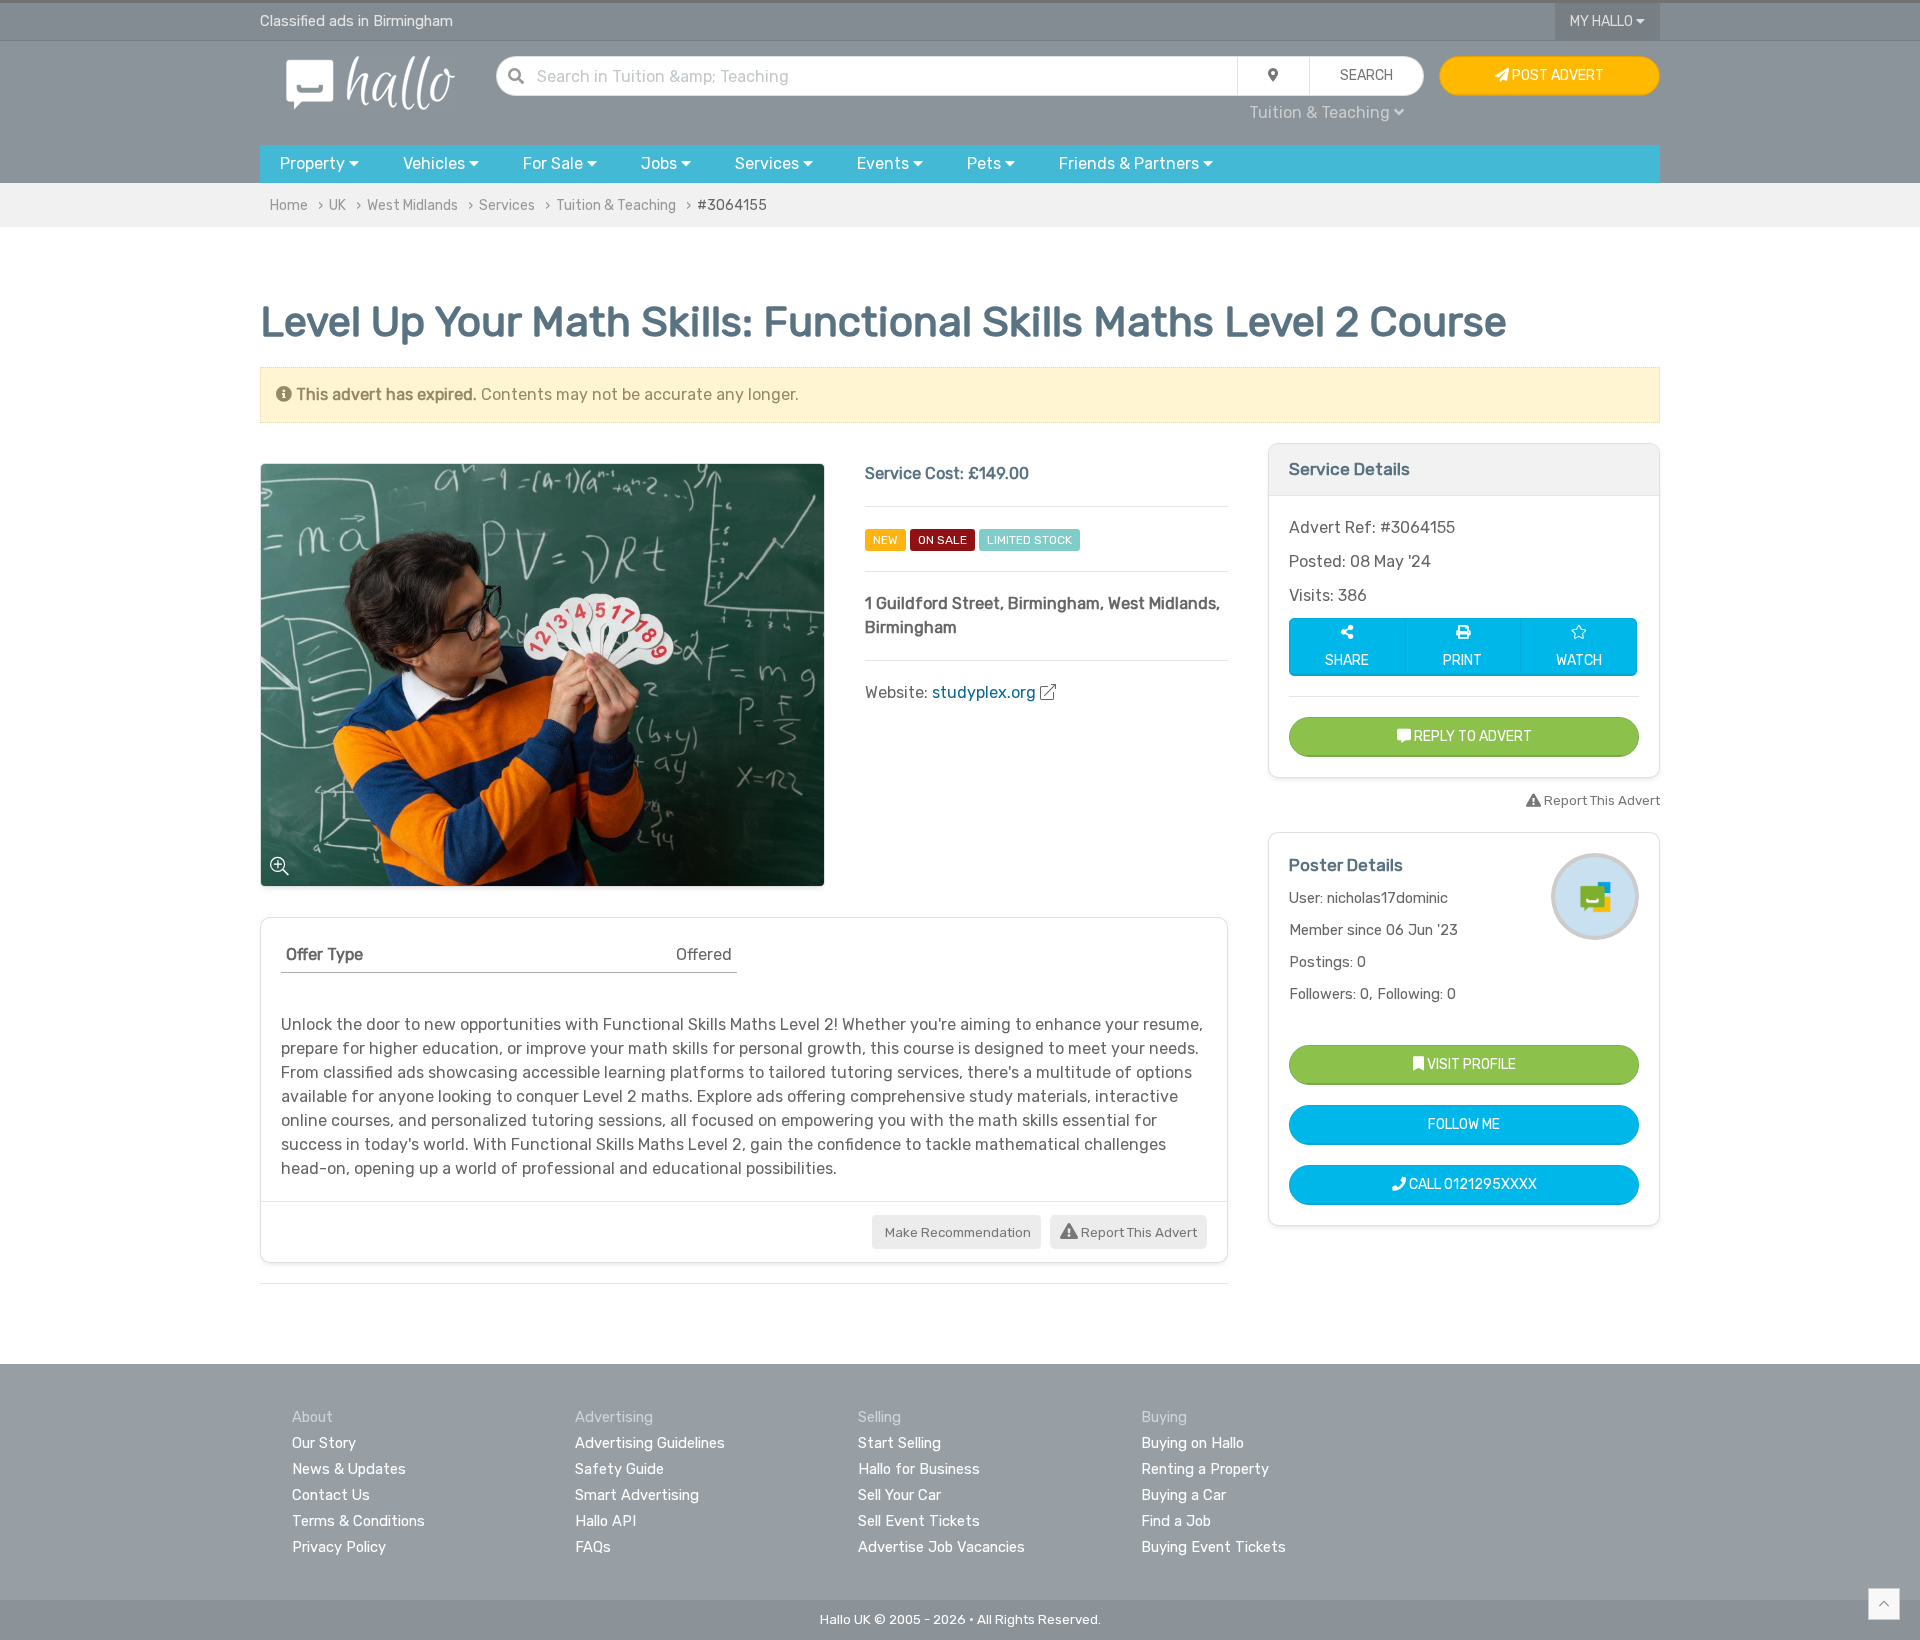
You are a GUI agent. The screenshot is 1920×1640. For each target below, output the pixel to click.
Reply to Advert (1471, 736)
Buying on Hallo (1192, 1443)
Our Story (324, 1443)
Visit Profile (1470, 1064)
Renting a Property (1205, 1469)
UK (337, 205)
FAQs (593, 1547)
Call (1471, 1184)
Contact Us (331, 1495)
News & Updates (349, 1469)
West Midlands (412, 205)
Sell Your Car (899, 1495)
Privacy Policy (339, 1547)
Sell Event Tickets (919, 1521)
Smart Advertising (637, 1495)
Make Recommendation (956, 1232)
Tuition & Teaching (616, 205)
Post (1556, 75)
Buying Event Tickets (1213, 1547)
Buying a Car (1183, 1495)
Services (507, 205)
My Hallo (1603, 21)
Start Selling (899, 1443)
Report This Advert (1137, 1232)
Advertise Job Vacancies (941, 1547)
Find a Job (1176, 1521)
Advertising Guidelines (650, 1443)
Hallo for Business (919, 1469)
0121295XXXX (1490, 1184)
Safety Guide (619, 1469)
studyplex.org (984, 692)
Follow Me (1464, 1124)
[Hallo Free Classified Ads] (370, 81)
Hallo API (605, 1521)
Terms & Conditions (358, 1521)
